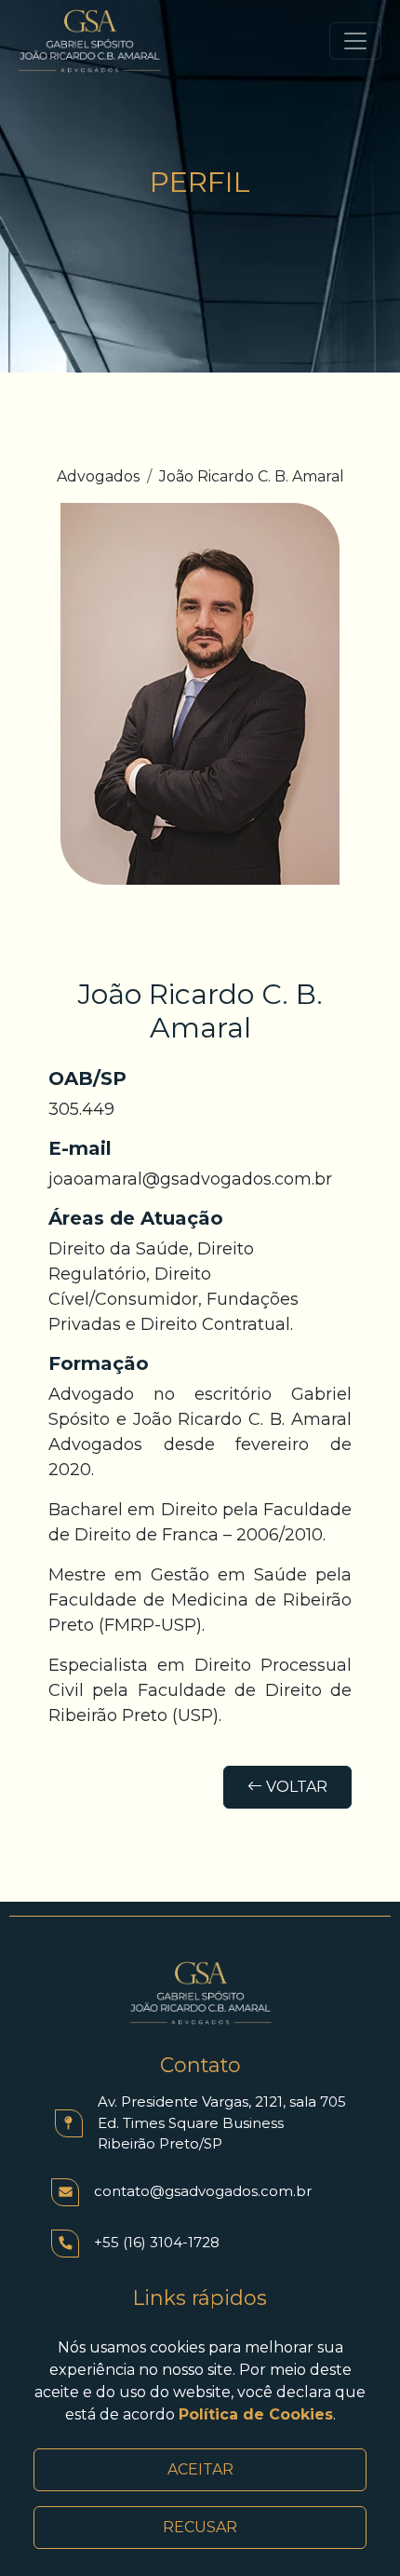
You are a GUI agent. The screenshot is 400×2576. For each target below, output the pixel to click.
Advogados (98, 476)
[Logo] (90, 41)
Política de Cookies (256, 2414)
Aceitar (200, 2469)
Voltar (295, 1787)
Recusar (200, 2527)
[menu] (355, 41)
